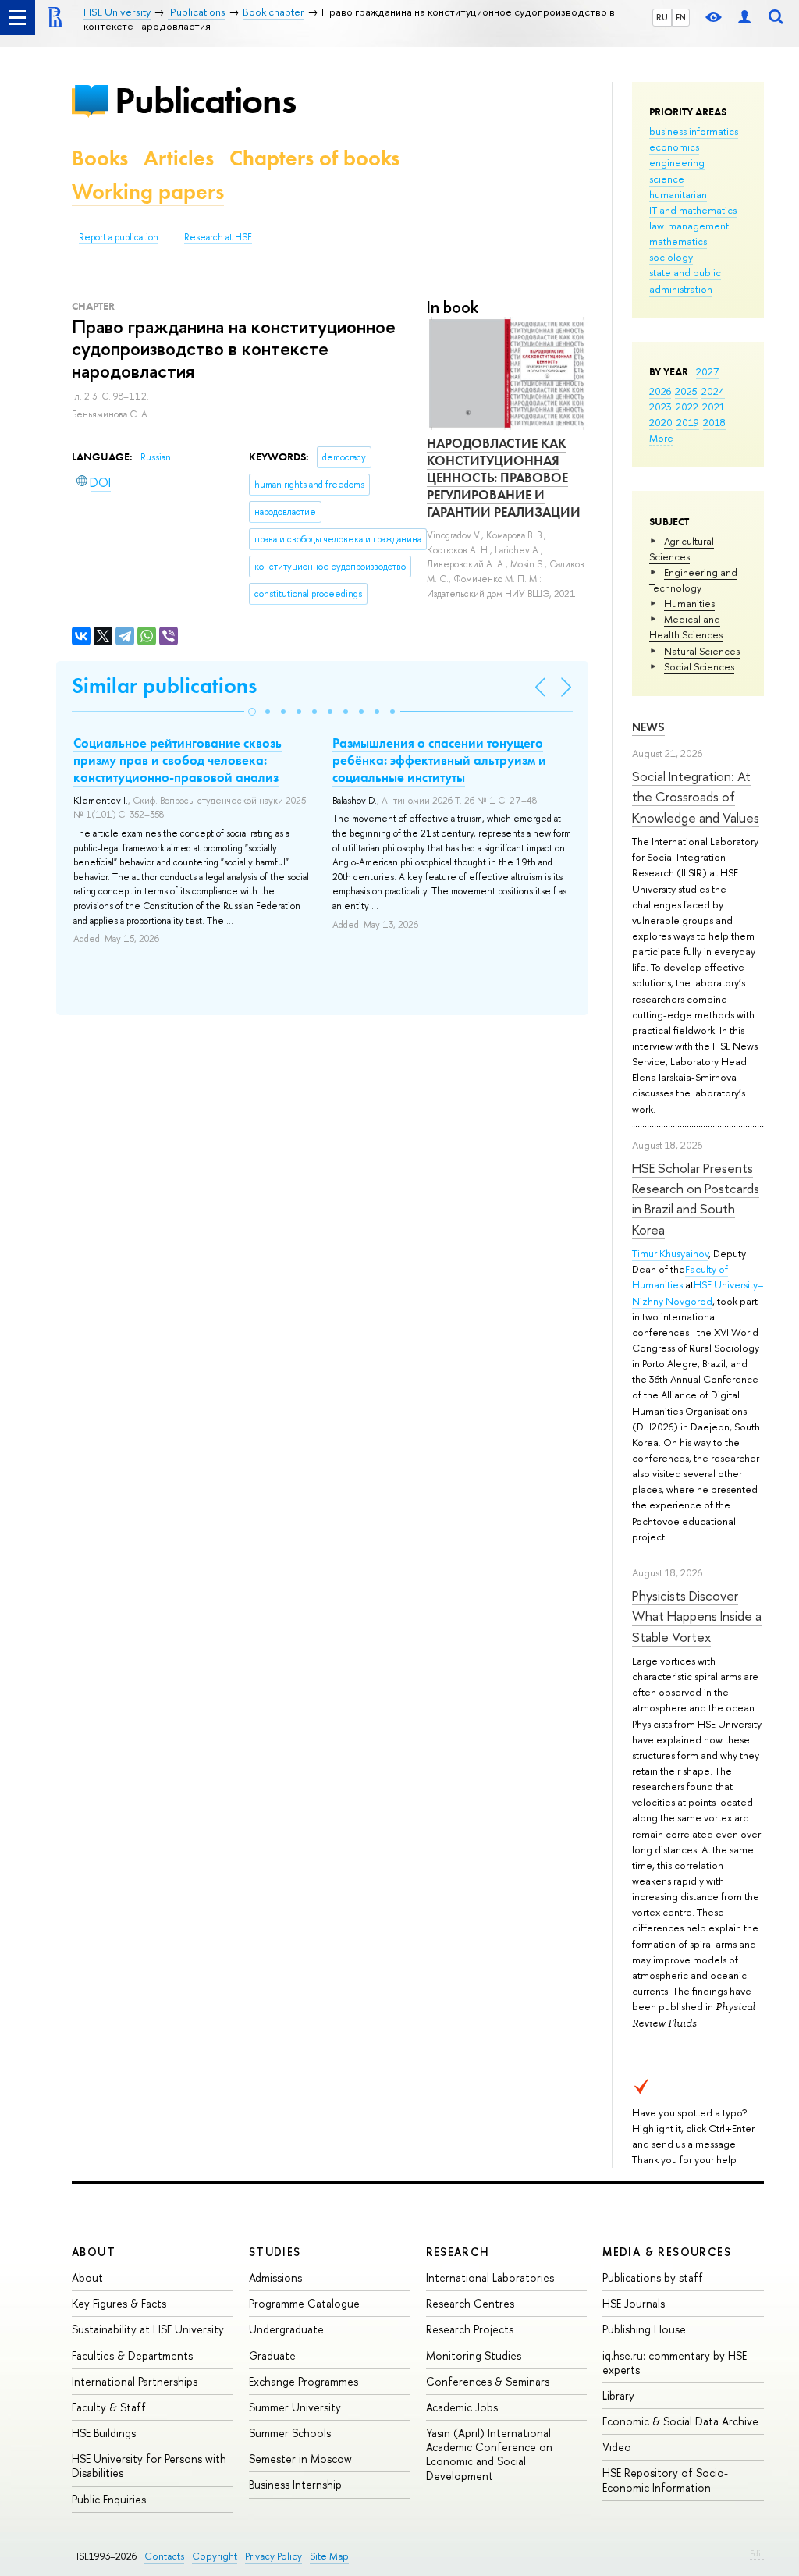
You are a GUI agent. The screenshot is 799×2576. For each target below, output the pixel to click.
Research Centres (470, 2303)
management (698, 226)
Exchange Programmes (304, 2381)
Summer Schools (290, 2433)
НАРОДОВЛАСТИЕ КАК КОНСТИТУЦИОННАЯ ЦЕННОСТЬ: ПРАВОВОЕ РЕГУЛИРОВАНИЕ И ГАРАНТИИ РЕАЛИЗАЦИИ (504, 478)
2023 (661, 407)
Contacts (164, 2556)
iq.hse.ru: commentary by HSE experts (675, 2363)
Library (618, 2395)
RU (662, 17)
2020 (661, 422)
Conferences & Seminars (488, 2381)
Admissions (275, 2278)
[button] (252, 712)
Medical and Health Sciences (686, 627)
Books (100, 158)
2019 (688, 422)
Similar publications (164, 686)
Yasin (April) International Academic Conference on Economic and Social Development (489, 2454)
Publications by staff (653, 2278)
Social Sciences (699, 666)
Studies (275, 2252)
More (661, 438)
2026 (660, 391)
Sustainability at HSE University (148, 2329)
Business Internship (295, 2484)
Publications (205, 100)
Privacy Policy (273, 2556)
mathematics (678, 241)
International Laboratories (490, 2278)
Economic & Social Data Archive (680, 2421)
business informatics (694, 131)
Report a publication (119, 237)
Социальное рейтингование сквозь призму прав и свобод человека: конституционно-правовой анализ (178, 760)
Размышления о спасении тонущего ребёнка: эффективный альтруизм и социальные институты (439, 760)
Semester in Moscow (300, 2459)
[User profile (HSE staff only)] (744, 18)
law (657, 226)
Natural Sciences (702, 651)
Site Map (329, 2556)
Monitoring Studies (474, 2356)
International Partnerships (135, 2381)
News (648, 727)
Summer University (295, 2407)
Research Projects (470, 2329)
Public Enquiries (109, 2499)
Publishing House (644, 2329)
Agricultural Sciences (682, 549)
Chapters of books (314, 158)
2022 (687, 407)
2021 (714, 407)
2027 (707, 371)
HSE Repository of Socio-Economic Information (665, 2480)
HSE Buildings (104, 2433)
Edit (757, 2553)
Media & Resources (667, 2252)
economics (674, 147)
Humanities (689, 603)
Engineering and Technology (693, 580)
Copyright (215, 2556)
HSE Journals (634, 2303)
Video (617, 2447)
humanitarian (678, 194)
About (94, 2252)
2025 (686, 391)
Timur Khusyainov (670, 1253)
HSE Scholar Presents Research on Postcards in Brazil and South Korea (696, 1199)
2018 (714, 422)
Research (458, 2252)
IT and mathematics (693, 210)
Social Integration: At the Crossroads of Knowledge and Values (696, 797)
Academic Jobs (462, 2407)
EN (681, 17)
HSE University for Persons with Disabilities (149, 2466)
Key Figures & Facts (119, 2303)
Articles (179, 158)
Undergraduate (286, 2329)
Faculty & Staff (109, 2407)
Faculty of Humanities (680, 1277)
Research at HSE (218, 237)
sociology (671, 257)
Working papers (148, 192)
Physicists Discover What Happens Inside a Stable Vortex (697, 1616)
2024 (713, 391)
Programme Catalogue (304, 2303)
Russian (156, 457)
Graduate (272, 2356)
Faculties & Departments (132, 2356)
